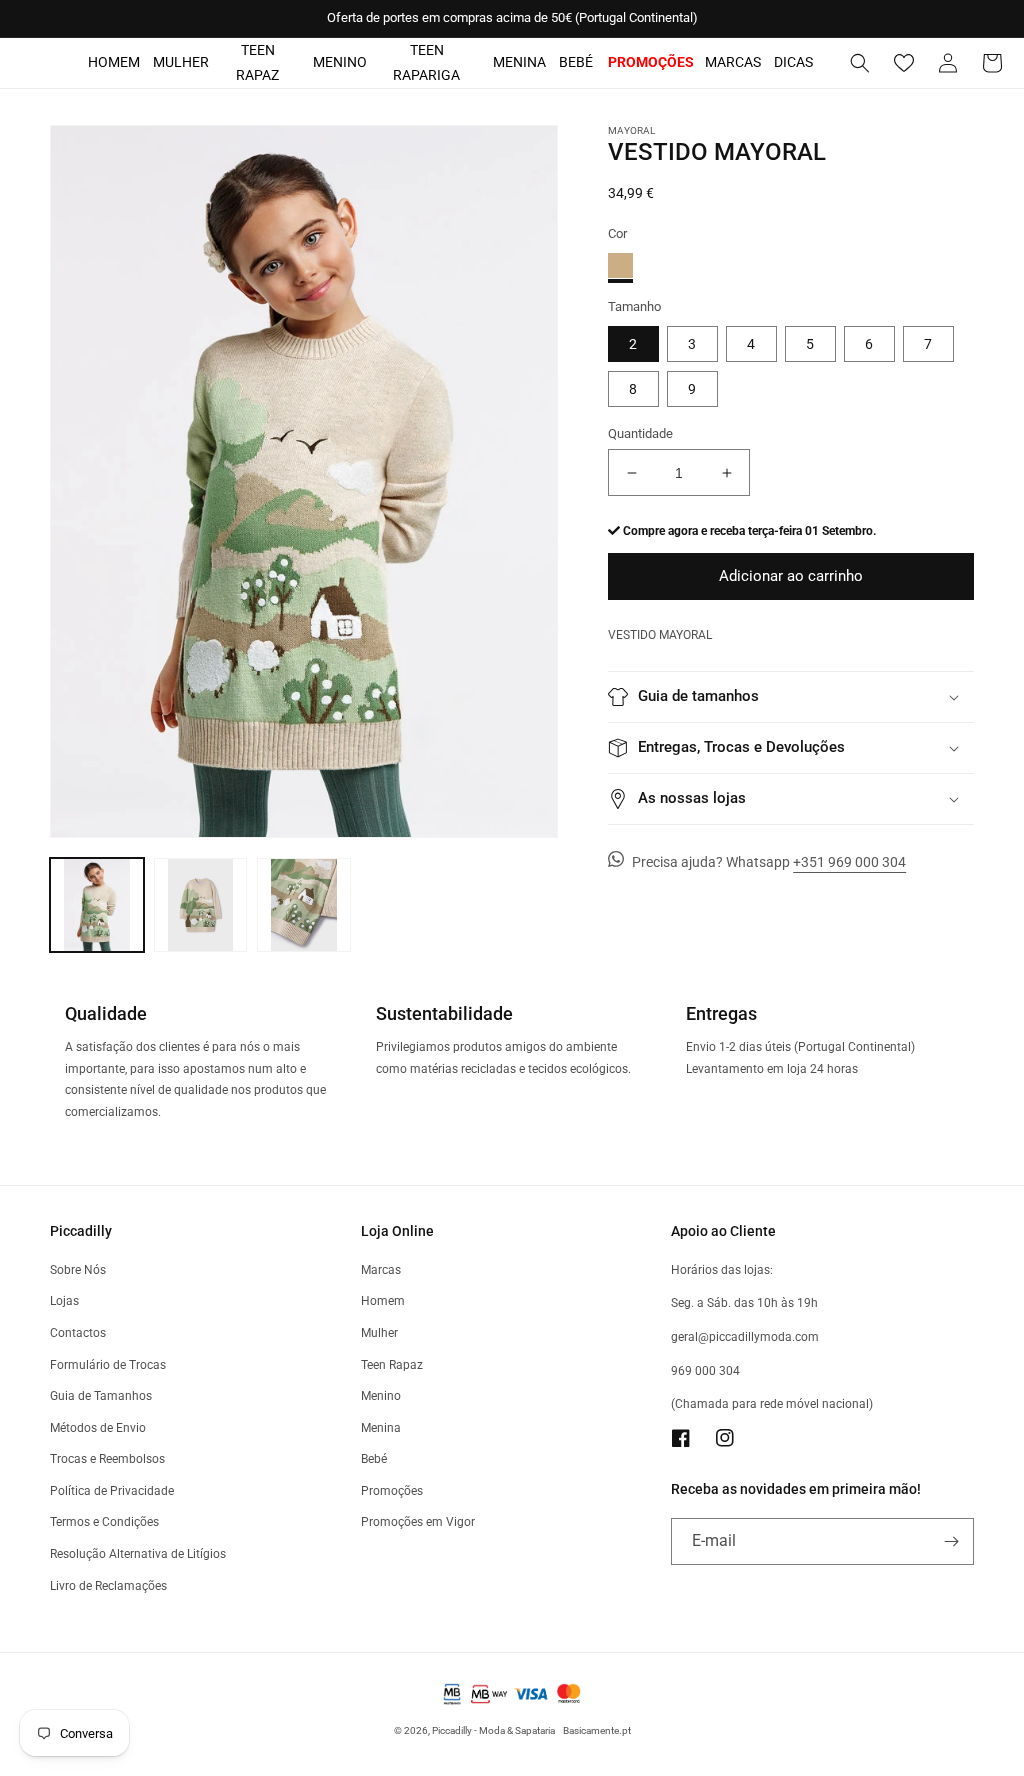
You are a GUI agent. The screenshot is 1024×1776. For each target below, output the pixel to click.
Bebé (576, 62)
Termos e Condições (104, 1522)
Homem (114, 62)
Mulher (181, 62)
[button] (860, 63)
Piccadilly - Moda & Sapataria (493, 1730)
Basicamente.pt (597, 1730)
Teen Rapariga (426, 62)
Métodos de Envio (98, 1428)
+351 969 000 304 (849, 862)
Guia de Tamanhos (101, 1396)
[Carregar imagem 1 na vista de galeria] (97, 905)
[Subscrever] (951, 1541)
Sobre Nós (78, 1270)
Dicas (793, 62)
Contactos (78, 1333)
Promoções (392, 1491)
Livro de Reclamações (108, 1586)
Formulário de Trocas (108, 1365)
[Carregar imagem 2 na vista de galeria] (201, 905)
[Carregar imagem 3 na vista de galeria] (304, 905)
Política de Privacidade (112, 1491)
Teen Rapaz (257, 62)
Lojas (64, 1301)
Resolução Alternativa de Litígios (138, 1554)
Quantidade (640, 433)
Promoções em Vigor (418, 1522)
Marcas (733, 62)
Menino (340, 62)
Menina (519, 62)
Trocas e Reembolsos (107, 1459)
